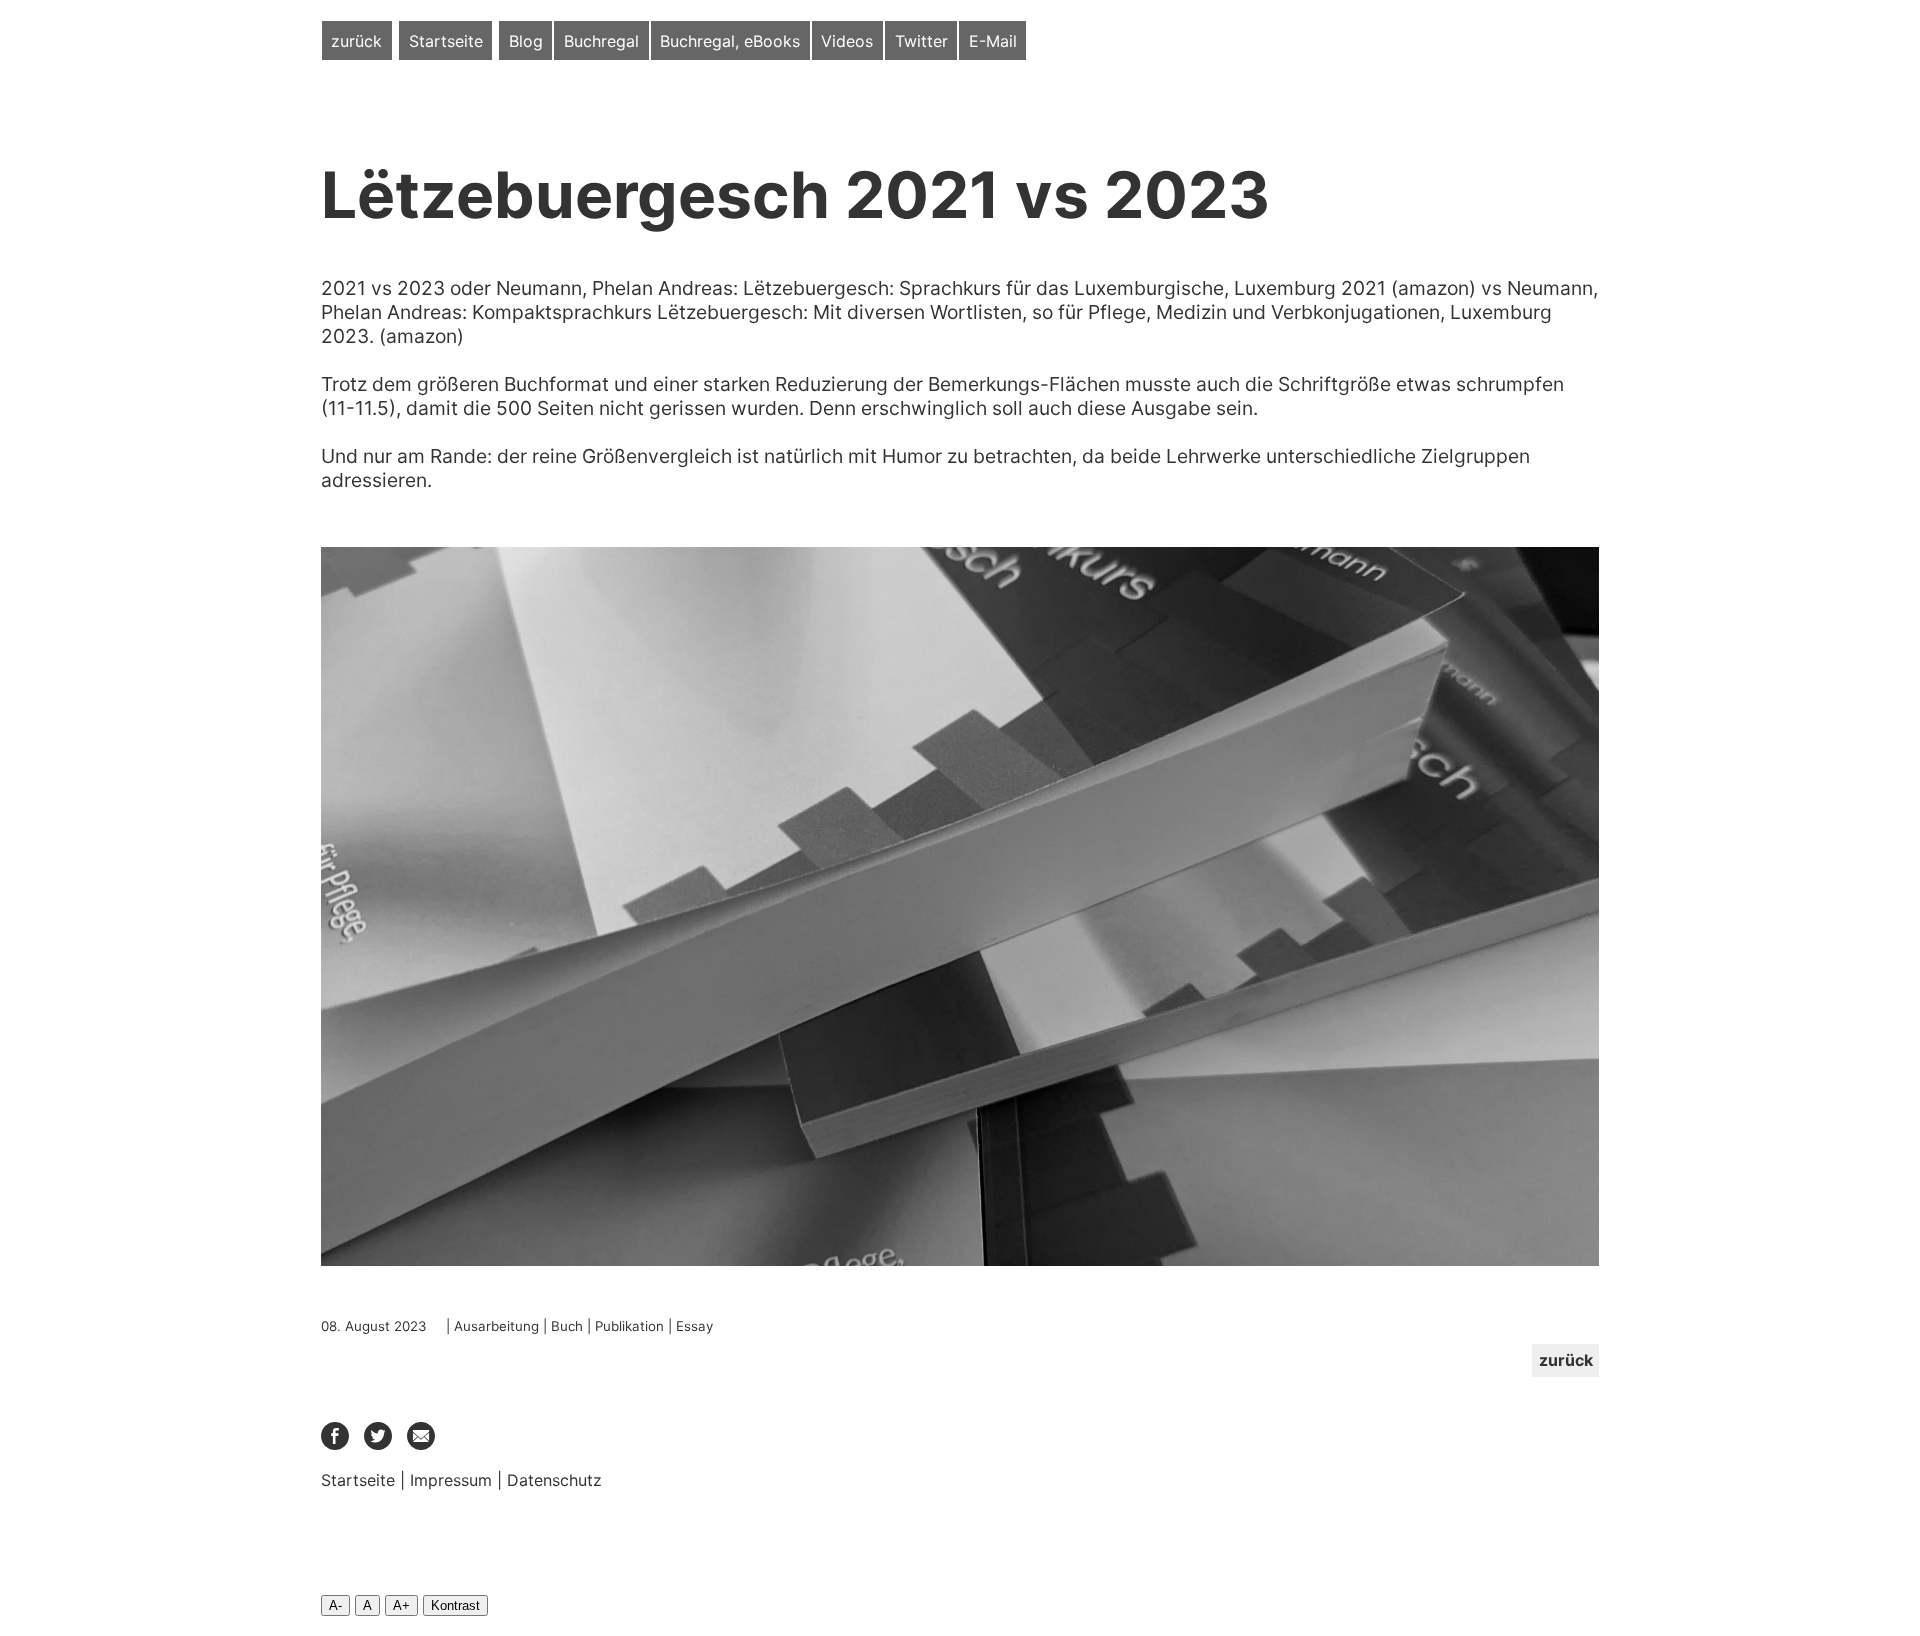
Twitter (921, 41)
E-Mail (993, 41)
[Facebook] (335, 1444)
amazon (1433, 288)
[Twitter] (378, 1444)
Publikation (629, 1326)
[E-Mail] (421, 1444)
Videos (847, 41)
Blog (526, 41)
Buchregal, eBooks (730, 41)
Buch (567, 1326)
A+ (401, 1605)
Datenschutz (554, 1480)
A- (335, 1605)
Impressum (451, 1480)
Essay (694, 1326)
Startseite (446, 41)
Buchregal (601, 41)
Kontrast (455, 1605)
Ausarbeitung (496, 1326)
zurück (356, 41)
